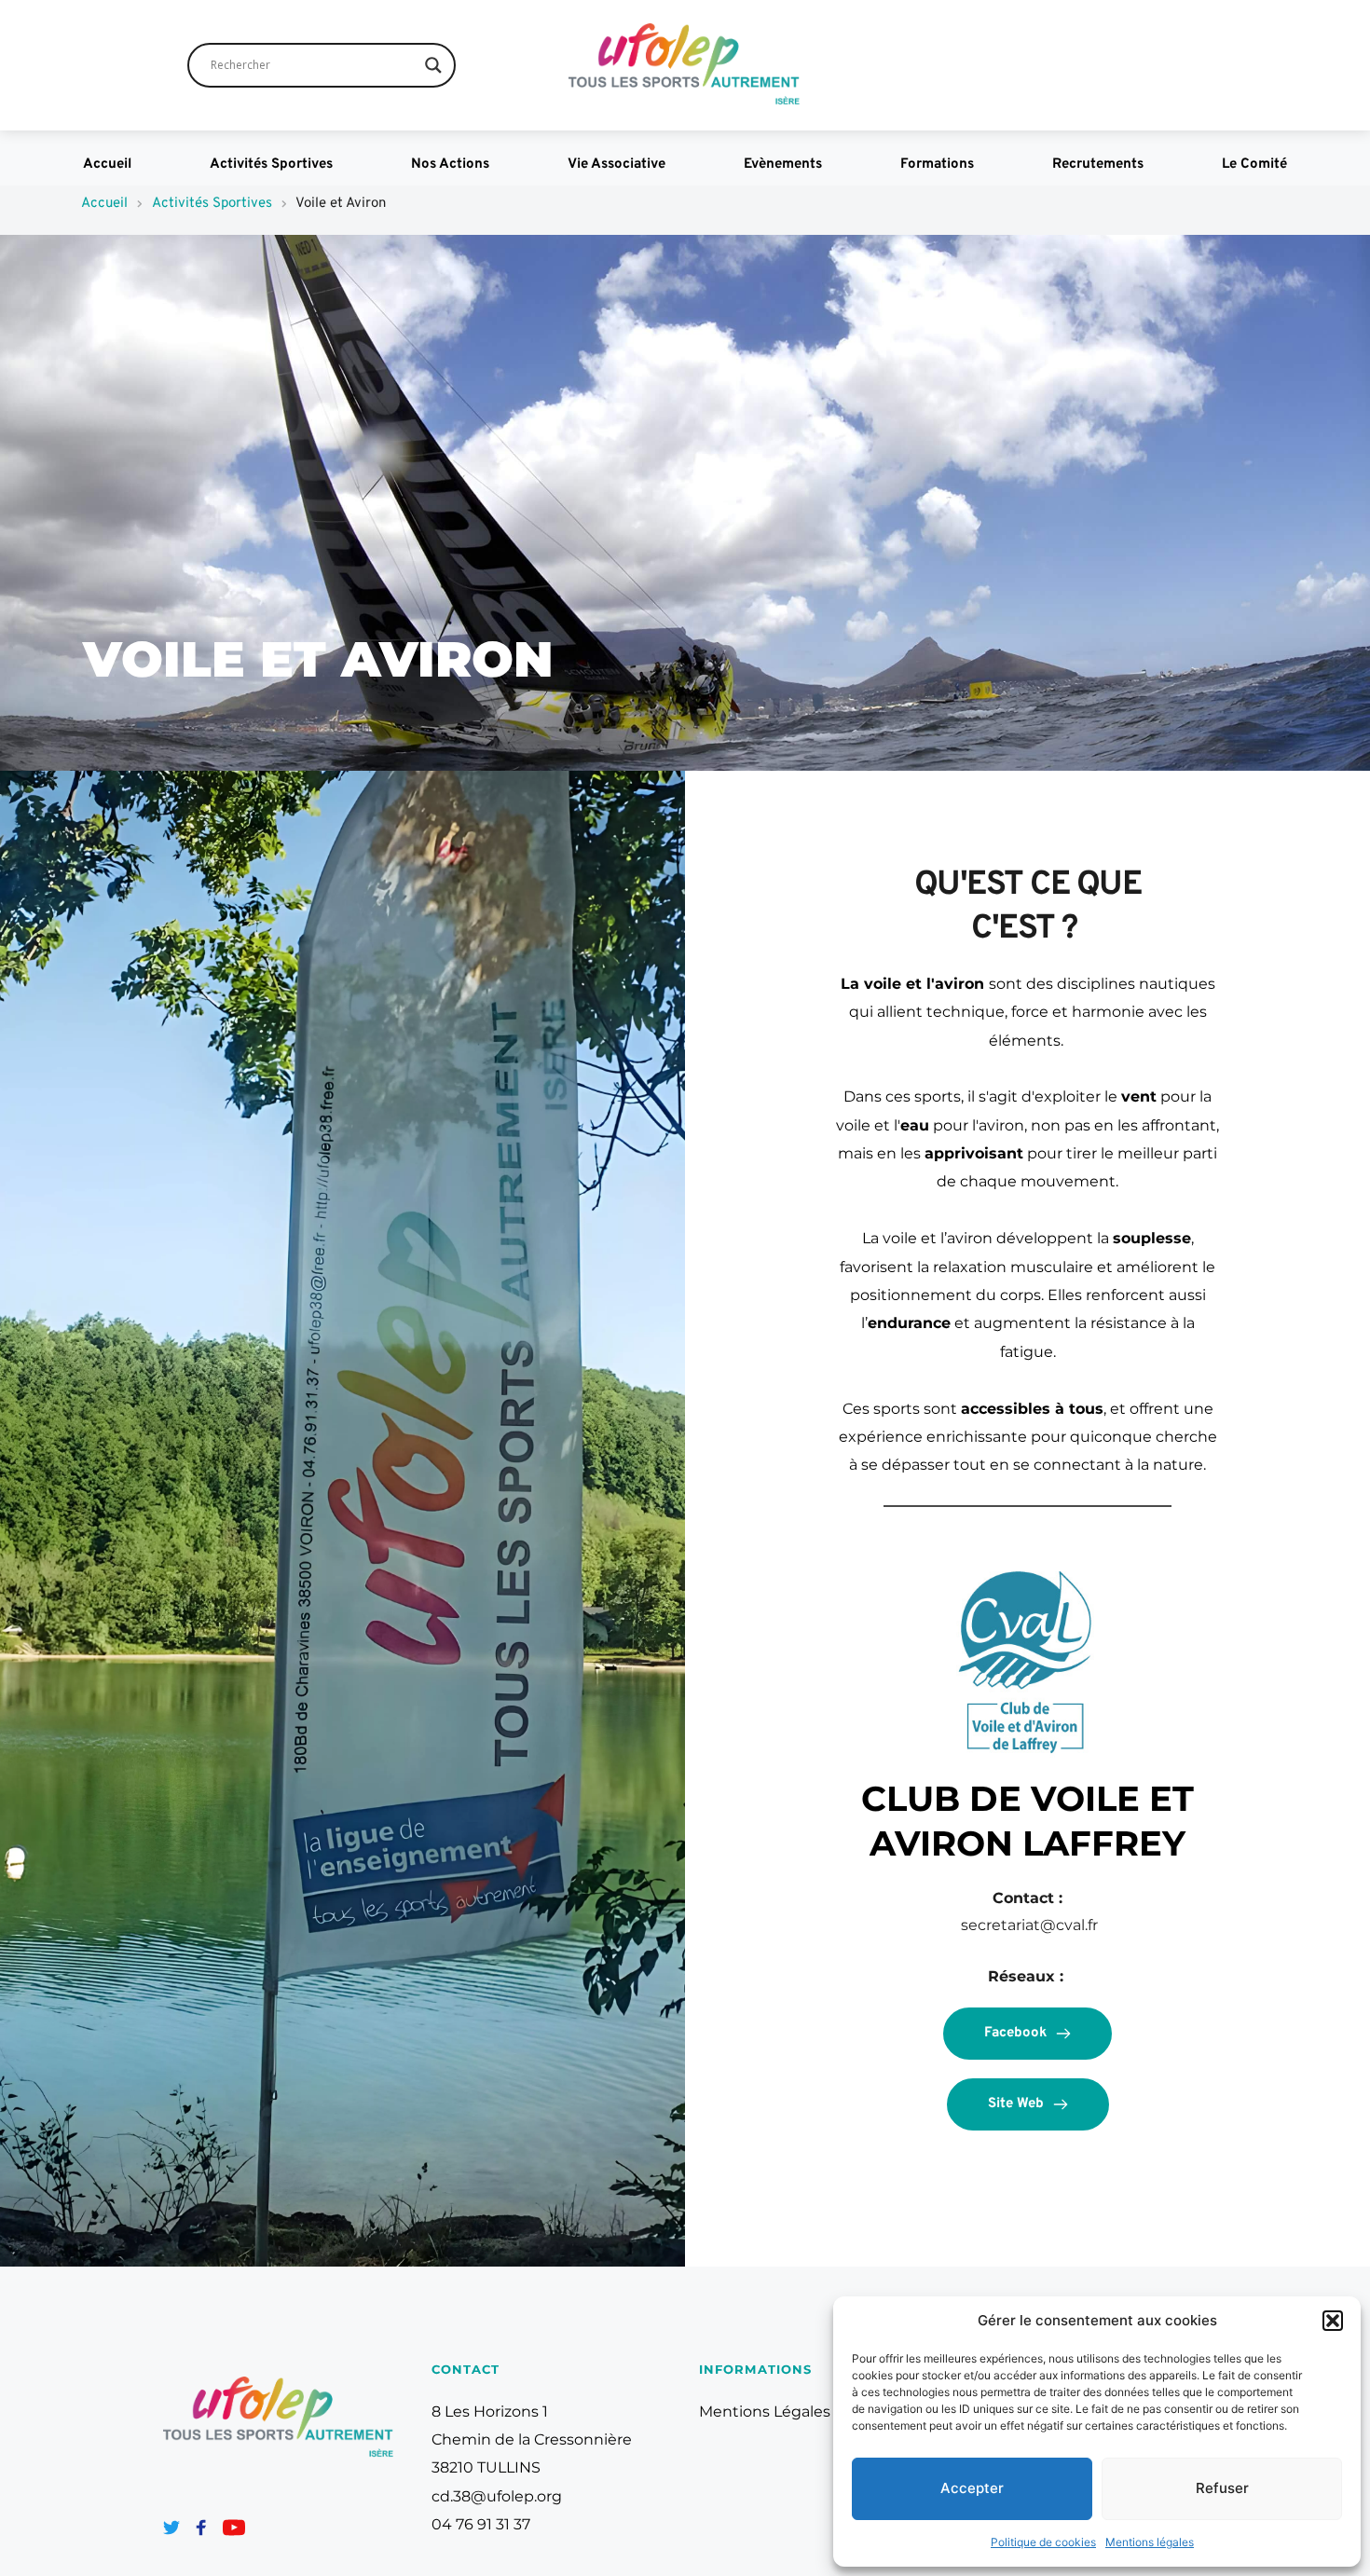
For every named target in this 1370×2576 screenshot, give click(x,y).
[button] (1333, 2321)
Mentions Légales (765, 2412)
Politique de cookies (1043, 2542)
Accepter (972, 2488)
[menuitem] (107, 165)
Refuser (1222, 2488)
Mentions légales (1150, 2542)
